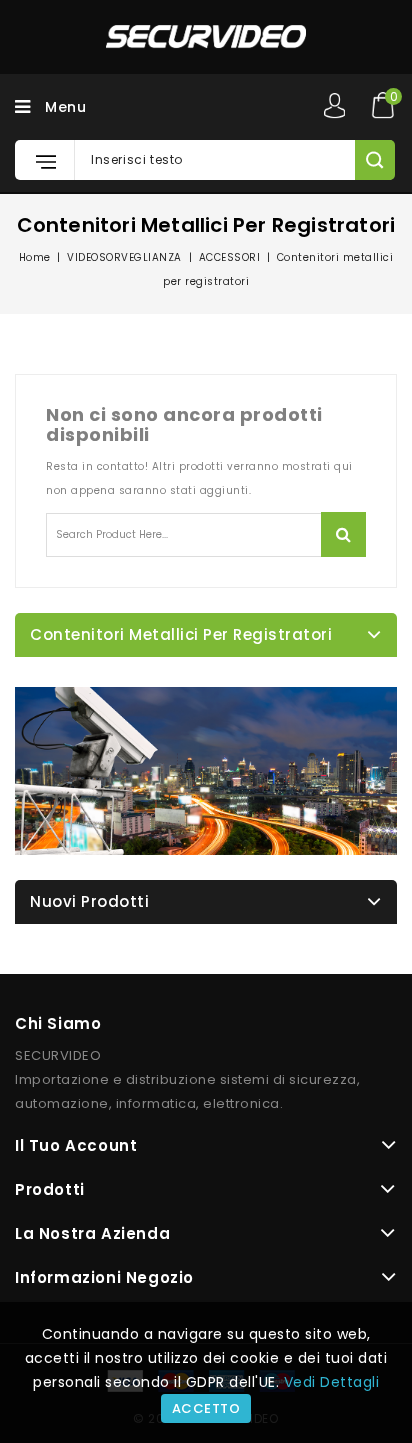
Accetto (206, 1408)
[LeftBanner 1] (206, 771)
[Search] (374, 160)
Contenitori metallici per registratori (181, 634)
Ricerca (343, 534)
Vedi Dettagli (332, 1382)
